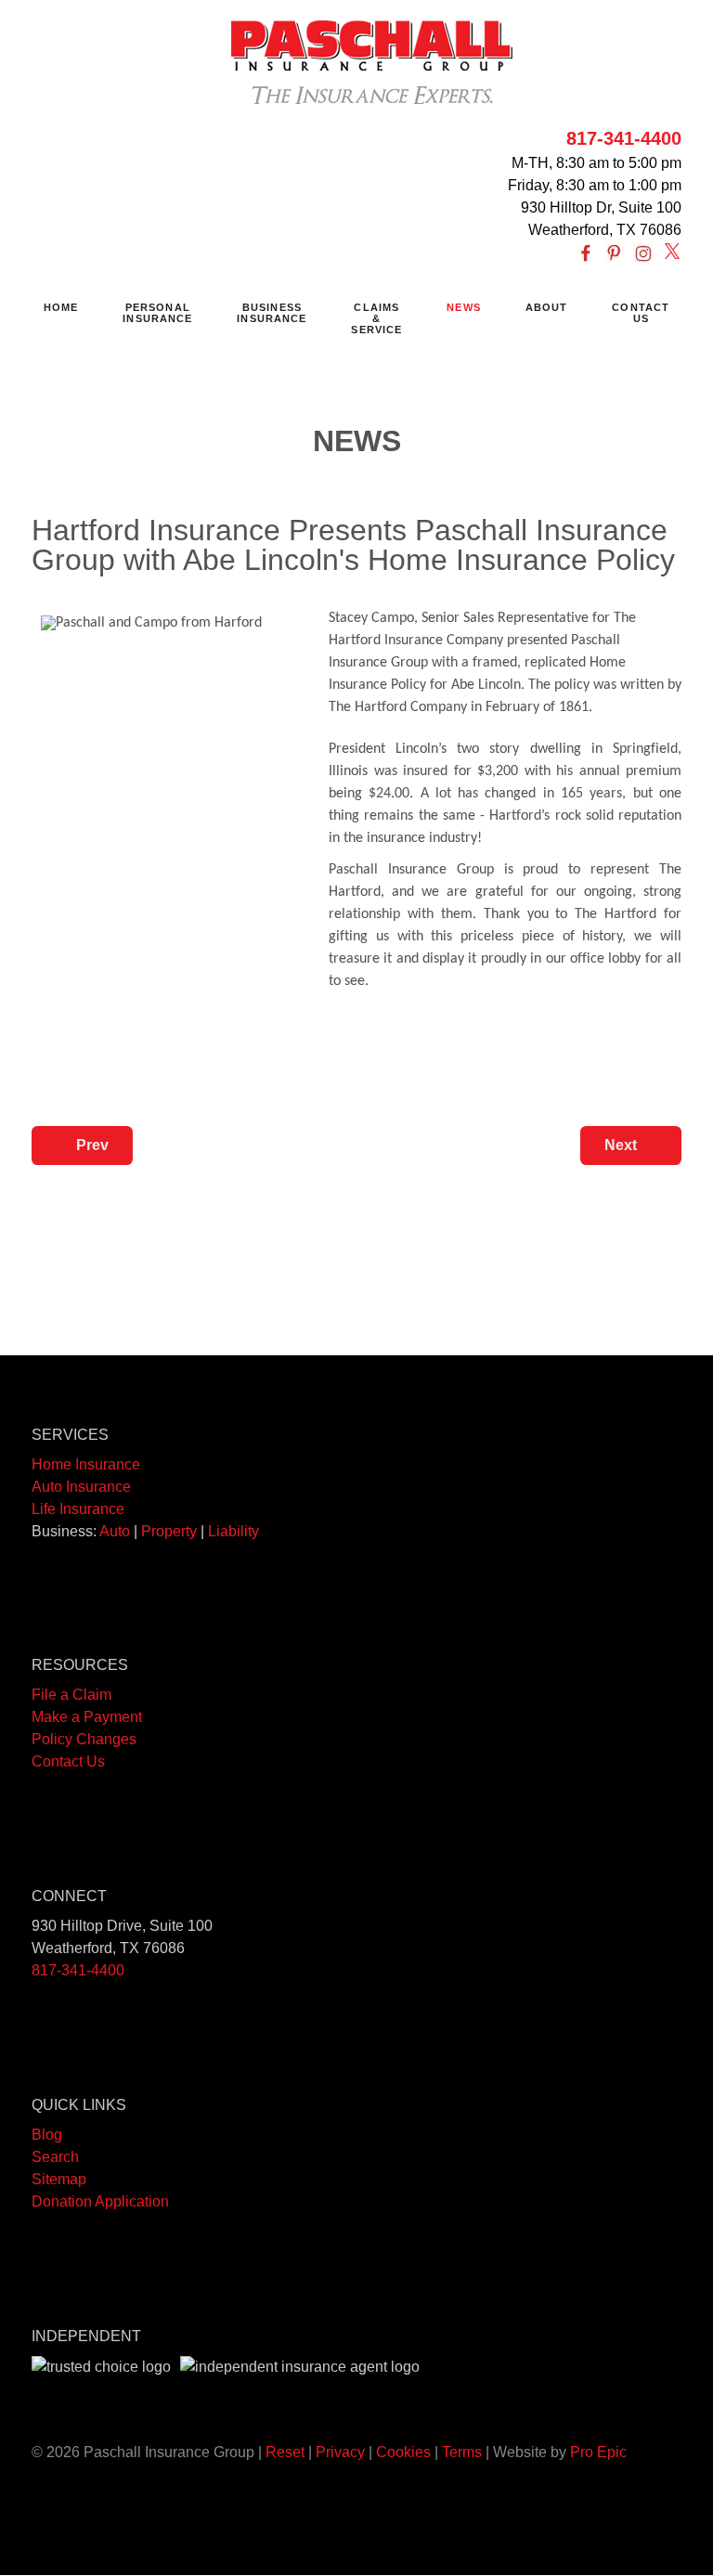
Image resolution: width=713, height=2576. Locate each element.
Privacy (340, 2452)
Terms (462, 2452)
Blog (47, 2135)
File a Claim (71, 1695)
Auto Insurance (81, 1487)
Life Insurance (78, 1509)
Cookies (403, 2452)
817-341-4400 (624, 138)
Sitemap (59, 2179)
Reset (285, 2452)
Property (169, 1531)
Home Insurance (86, 1464)
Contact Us (68, 1761)
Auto (115, 1531)
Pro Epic (598, 2452)
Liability (233, 1531)
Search (55, 2157)
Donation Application (100, 2201)
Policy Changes (84, 1739)
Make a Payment (87, 1717)
